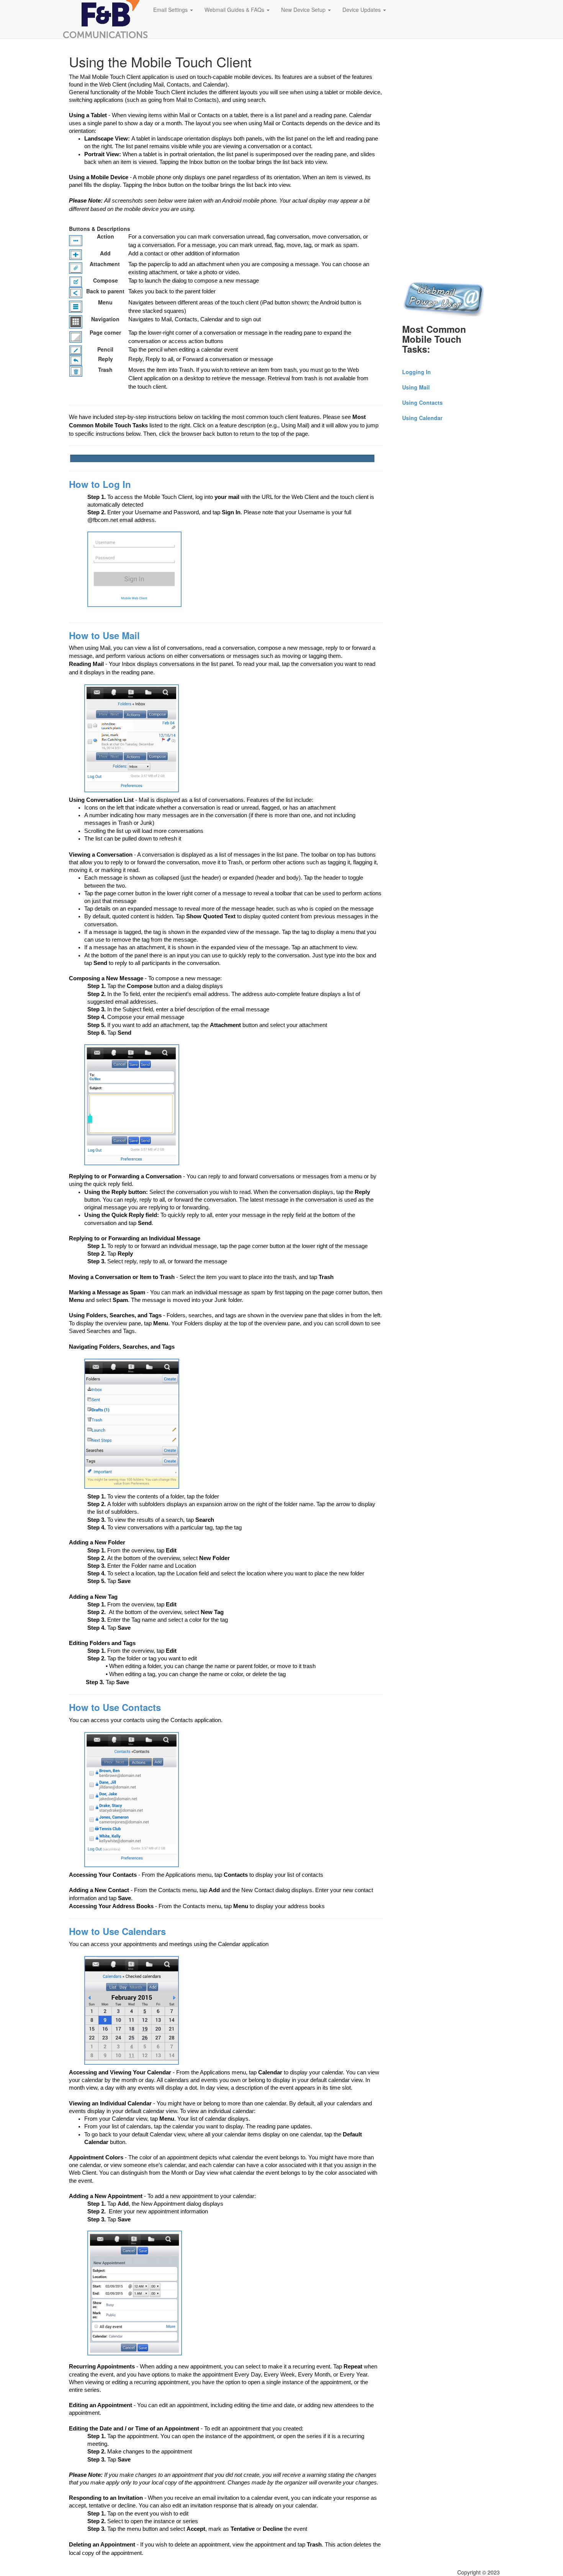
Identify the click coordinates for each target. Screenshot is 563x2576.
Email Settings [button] (171, 10)
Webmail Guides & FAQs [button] (235, 10)
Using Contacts (422, 402)
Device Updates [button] (362, 10)
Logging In (417, 372)
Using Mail (416, 387)
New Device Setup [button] (304, 10)
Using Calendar (422, 418)
